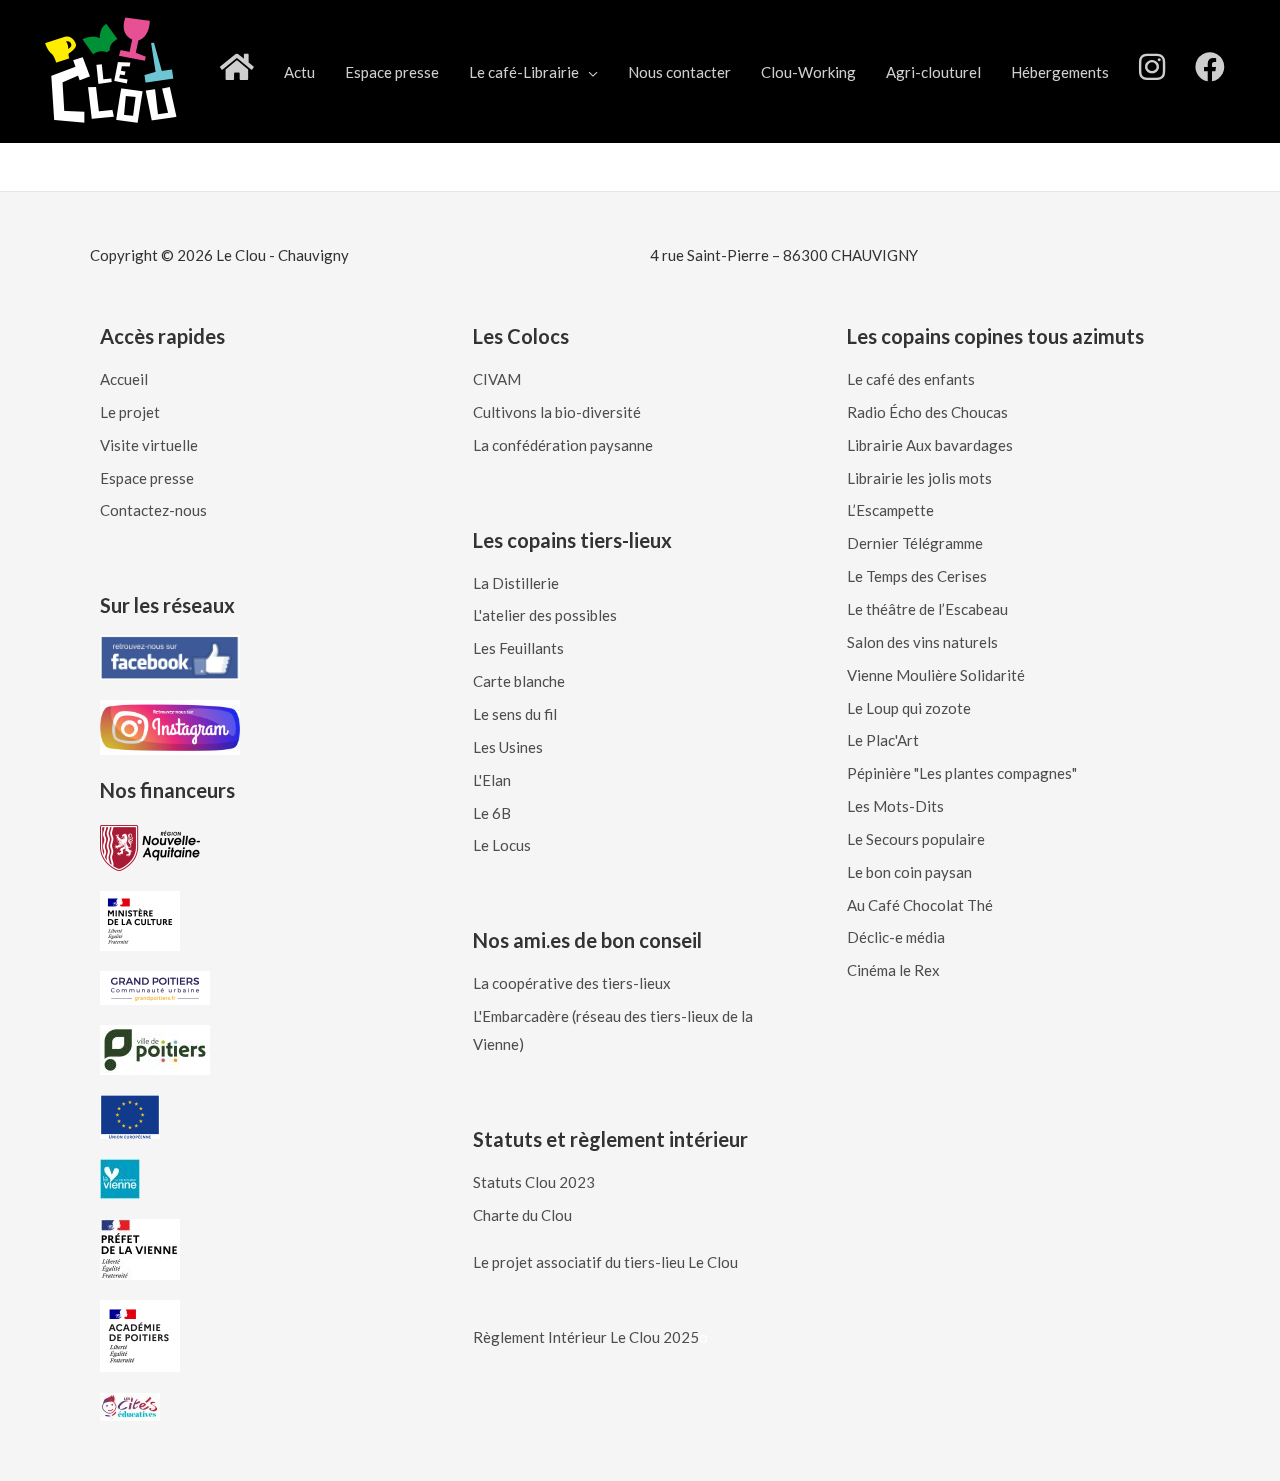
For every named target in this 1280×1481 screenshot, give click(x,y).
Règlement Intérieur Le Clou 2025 (586, 1337)
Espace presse (392, 72)
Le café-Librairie (524, 72)
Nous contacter (679, 72)
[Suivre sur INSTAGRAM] (1152, 72)
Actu (299, 72)
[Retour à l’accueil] (237, 72)
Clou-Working (808, 72)
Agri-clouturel (933, 72)
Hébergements (1060, 72)
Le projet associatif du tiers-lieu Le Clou (605, 1262)
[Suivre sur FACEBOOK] (1210, 72)
